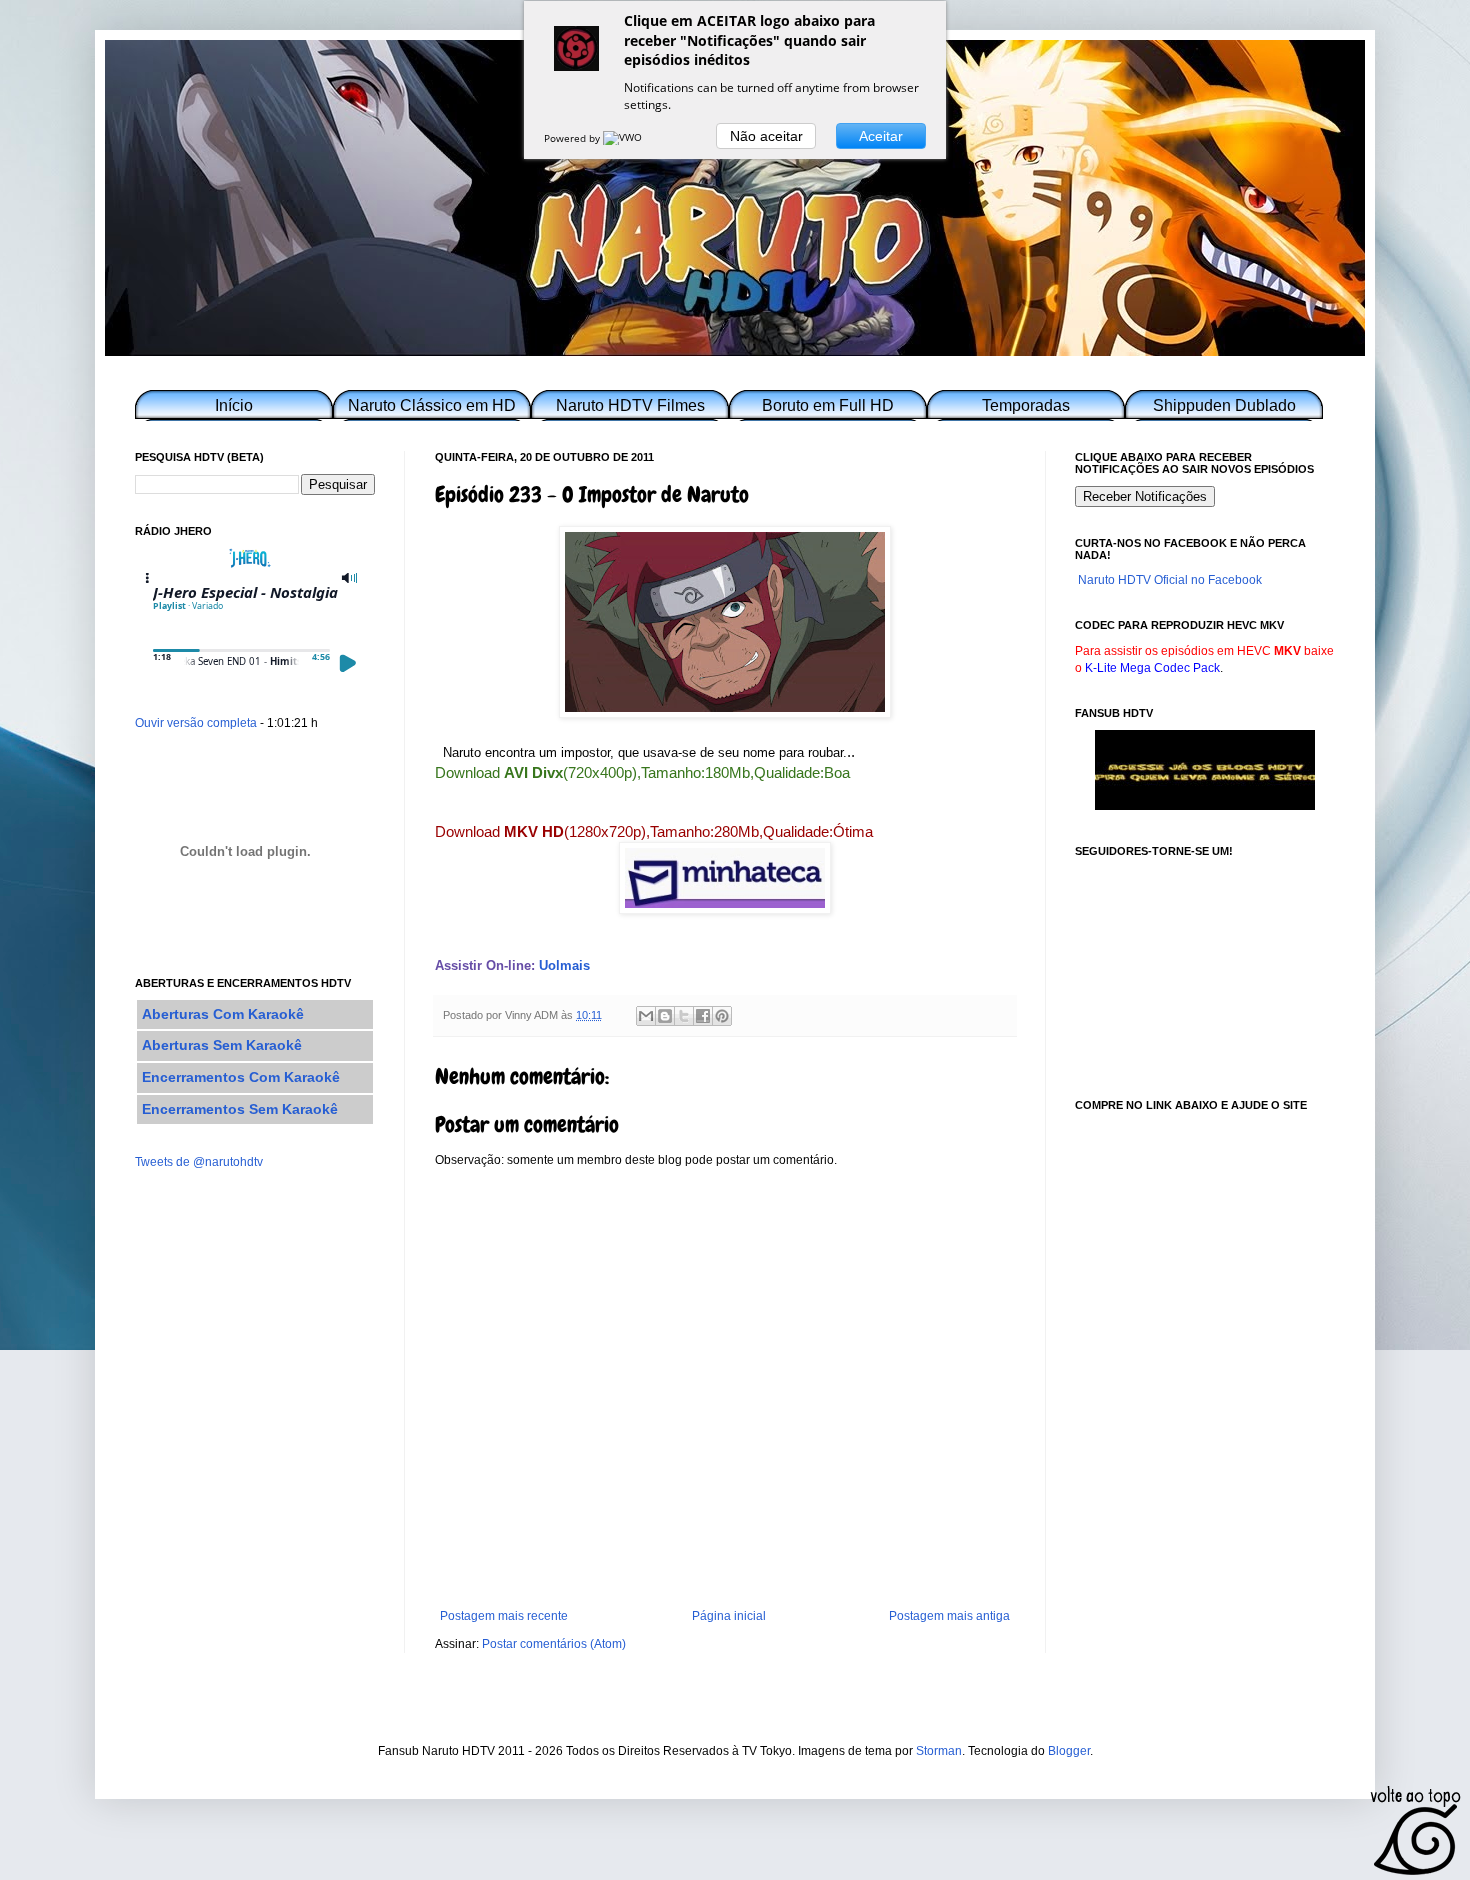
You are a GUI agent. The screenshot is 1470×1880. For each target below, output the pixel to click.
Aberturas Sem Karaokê (222, 1045)
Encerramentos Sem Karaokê (240, 1109)
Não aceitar (766, 136)
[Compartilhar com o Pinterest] (722, 1016)
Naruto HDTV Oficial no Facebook (1170, 580)
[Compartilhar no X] (684, 1016)
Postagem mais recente (504, 1616)
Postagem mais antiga (949, 1616)
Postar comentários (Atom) (554, 1644)
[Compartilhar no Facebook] (703, 1016)
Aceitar (881, 136)
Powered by (573, 138)
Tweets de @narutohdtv (199, 1162)
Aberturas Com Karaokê (223, 1014)
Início (234, 405)
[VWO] (624, 138)
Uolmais (564, 965)
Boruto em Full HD (828, 405)
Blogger (1069, 1751)
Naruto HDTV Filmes (630, 405)
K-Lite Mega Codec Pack (1152, 668)
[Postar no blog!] (665, 1016)
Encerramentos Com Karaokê (241, 1077)
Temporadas (1026, 405)
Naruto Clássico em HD (432, 405)
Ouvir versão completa (196, 723)
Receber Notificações (1145, 496)
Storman (939, 1751)
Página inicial (729, 1616)
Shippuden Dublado (1224, 405)
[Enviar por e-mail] (646, 1016)
